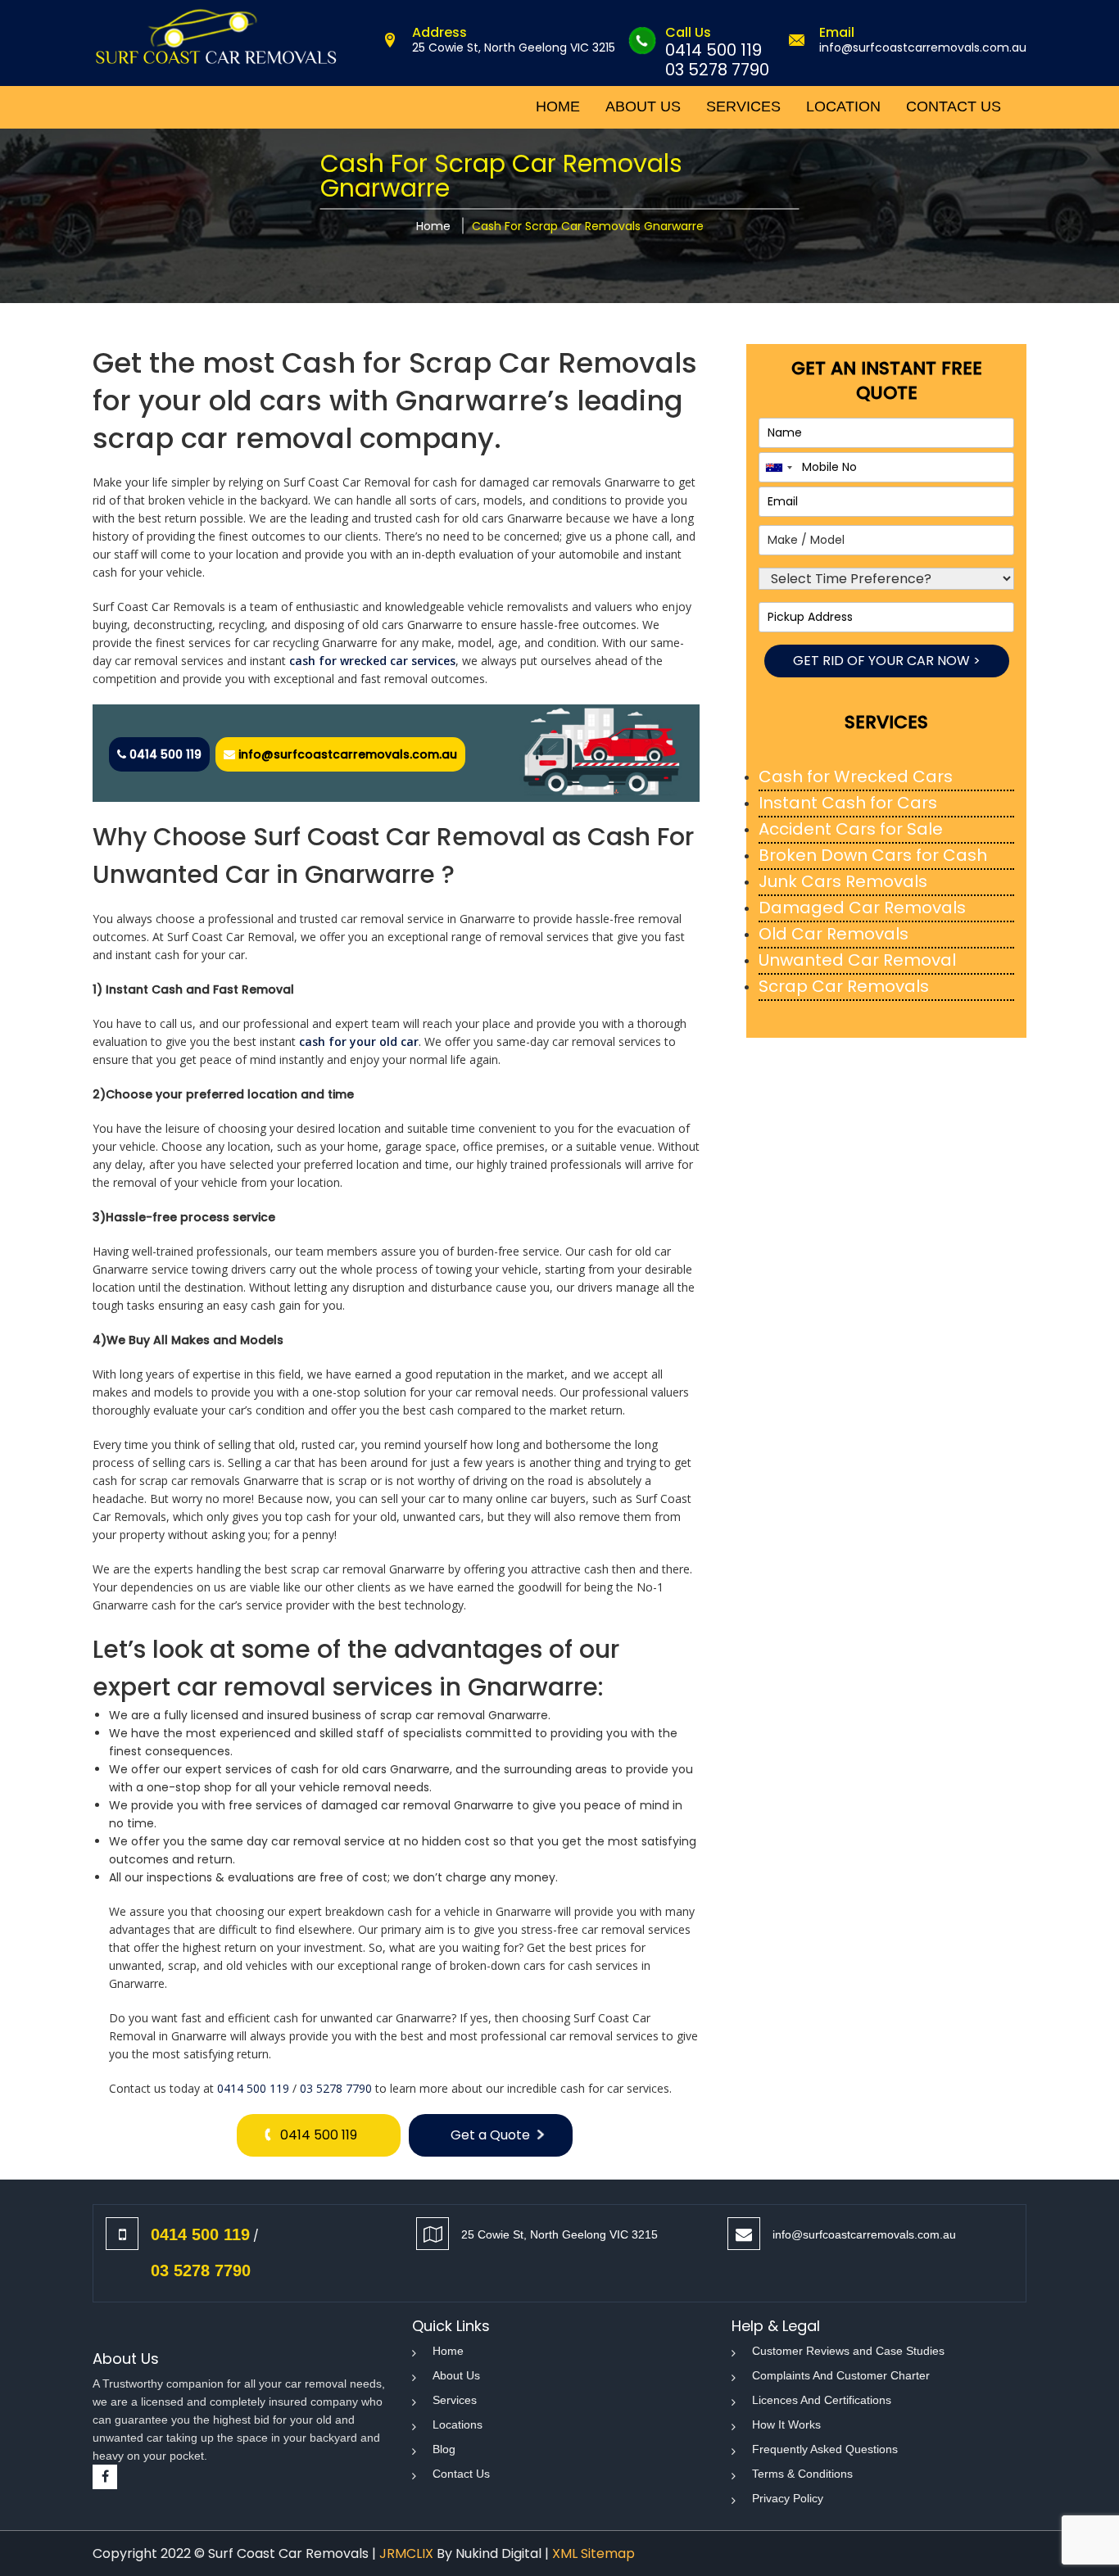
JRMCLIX (406, 2553)
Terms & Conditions (802, 2474)
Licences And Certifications (822, 2400)
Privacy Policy (788, 2498)
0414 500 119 (714, 50)
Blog (444, 2449)
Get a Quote (490, 2135)
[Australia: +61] (778, 467)
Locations (458, 2424)
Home (433, 226)
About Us (456, 2375)
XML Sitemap (593, 2553)
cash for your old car (359, 1041)
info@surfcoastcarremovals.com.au (923, 48)
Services (455, 2400)
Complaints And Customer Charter (841, 2375)
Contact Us (461, 2474)
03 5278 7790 (717, 70)
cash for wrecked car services (372, 661)
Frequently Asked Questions (825, 2449)
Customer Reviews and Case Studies (848, 2351)
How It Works (786, 2424)
